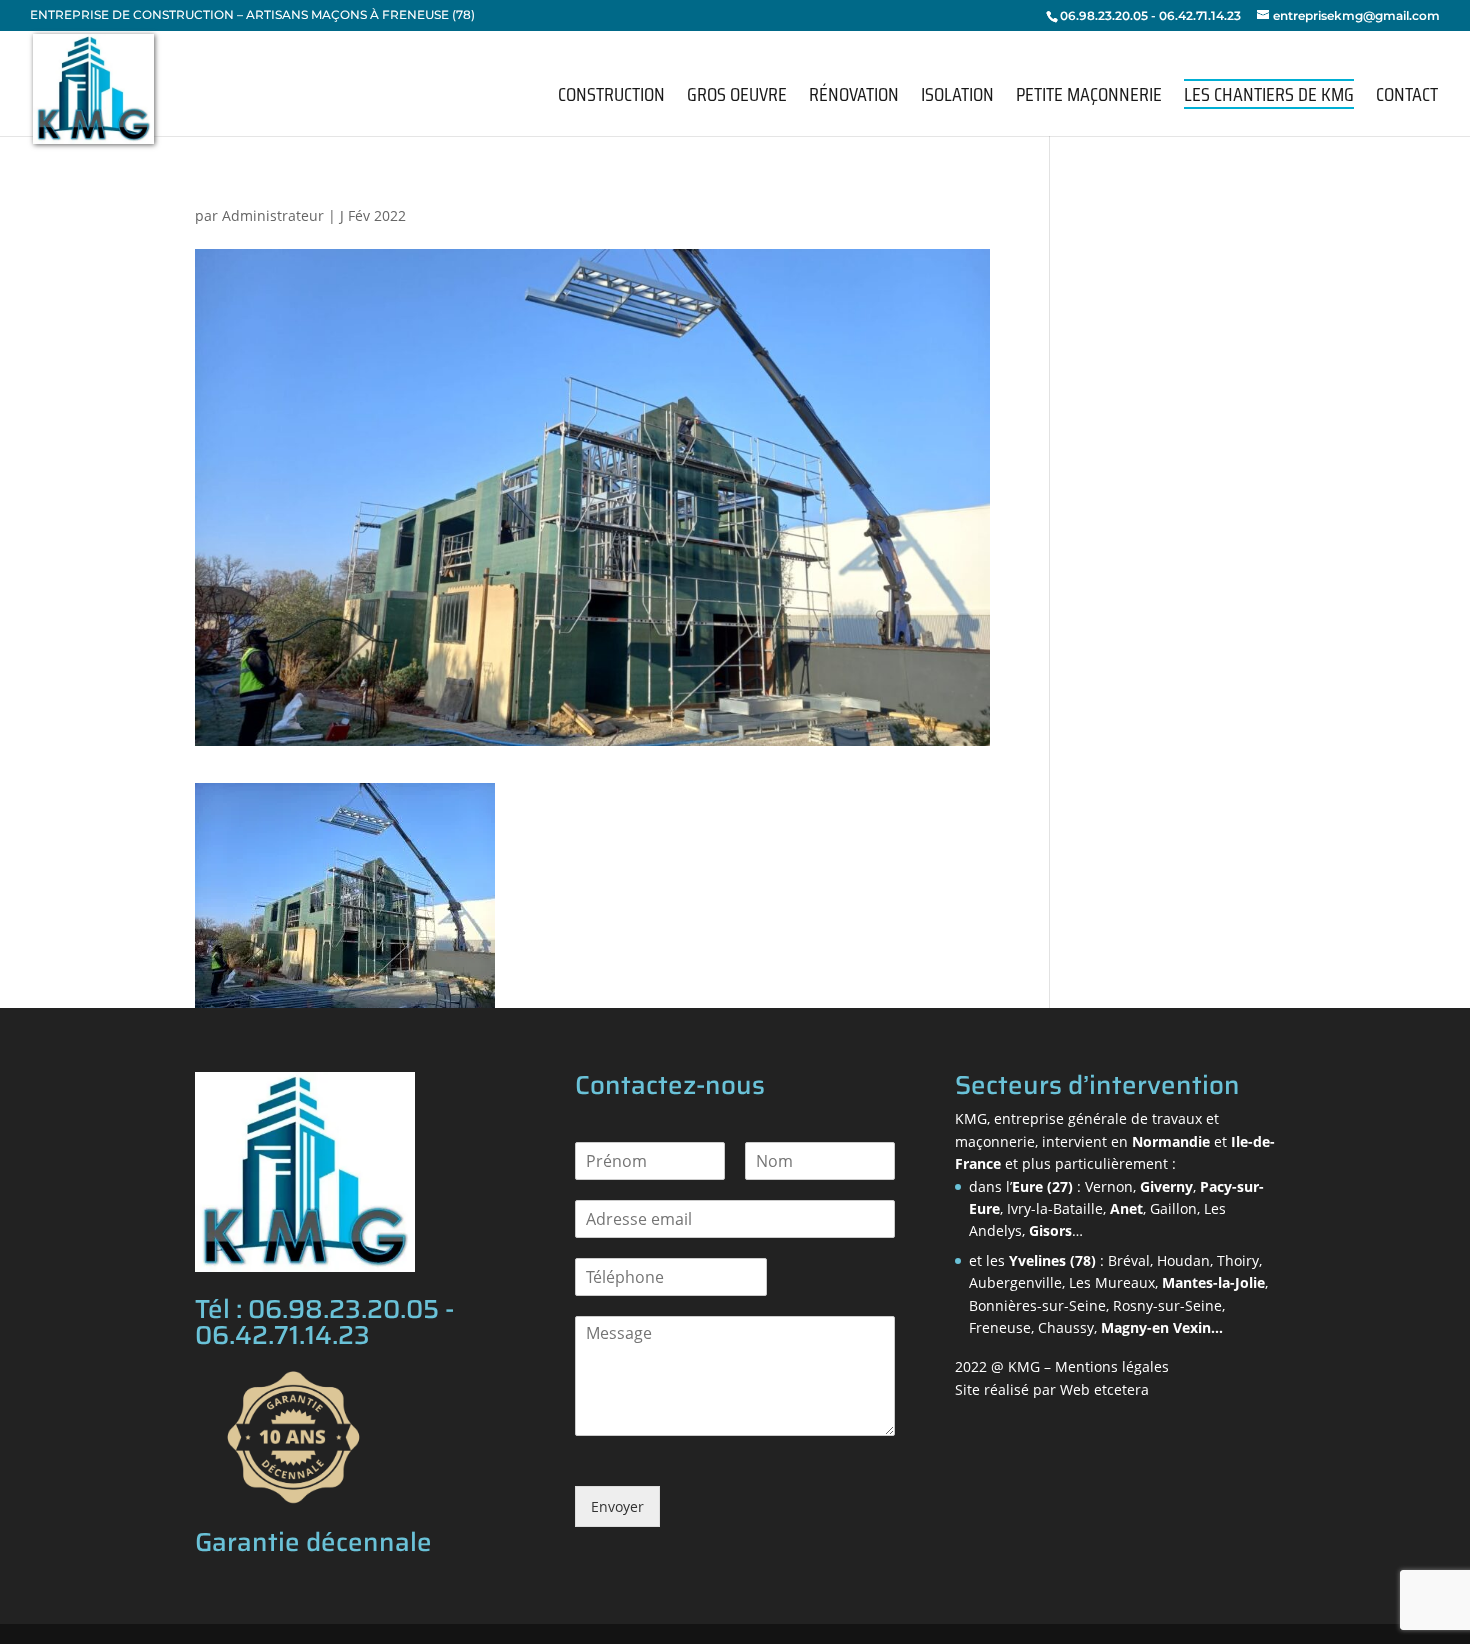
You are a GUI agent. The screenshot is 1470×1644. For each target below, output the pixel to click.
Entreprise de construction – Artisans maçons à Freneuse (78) (252, 15)
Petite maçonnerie (1089, 98)
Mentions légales (1112, 1366)
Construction (611, 98)
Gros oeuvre (737, 98)
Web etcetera (1104, 1389)
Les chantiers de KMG (1269, 94)
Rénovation (854, 98)
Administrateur (273, 215)
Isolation (957, 98)
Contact (1407, 98)
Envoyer (617, 1506)
